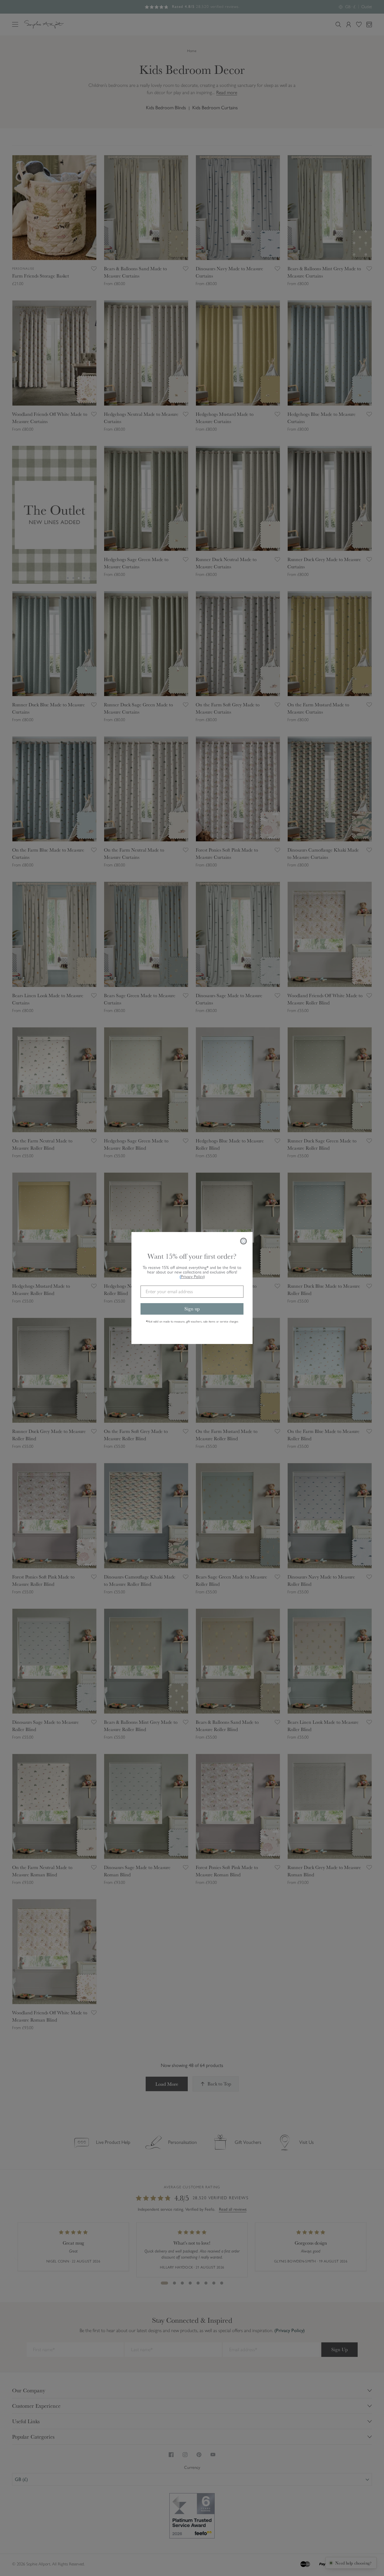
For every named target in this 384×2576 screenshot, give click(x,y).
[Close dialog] (243, 1241)
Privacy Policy (193, 1277)
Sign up (192, 1309)
